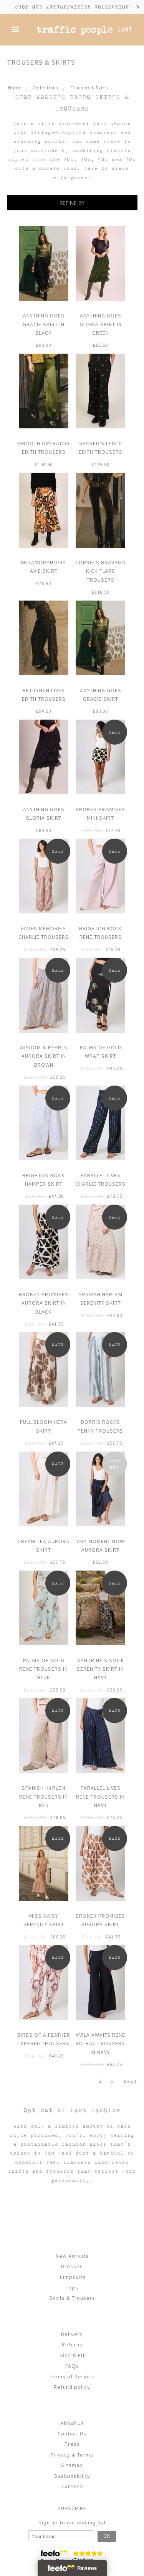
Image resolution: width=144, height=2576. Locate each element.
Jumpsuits (72, 2277)
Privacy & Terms (72, 2455)
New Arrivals (72, 2256)
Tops (72, 2287)
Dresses (72, 2266)
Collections (46, 88)
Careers (72, 2486)
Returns (72, 2344)
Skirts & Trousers (72, 2298)
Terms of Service (72, 2376)
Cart (125, 29)
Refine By (72, 203)
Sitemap (72, 2465)
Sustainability (72, 2476)
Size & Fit (72, 2355)
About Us (72, 2423)
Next (130, 2081)
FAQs (72, 2366)
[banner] (75, 29)
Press (72, 2444)
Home (15, 88)
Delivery (72, 2334)
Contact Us (72, 2433)
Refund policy (72, 2387)
